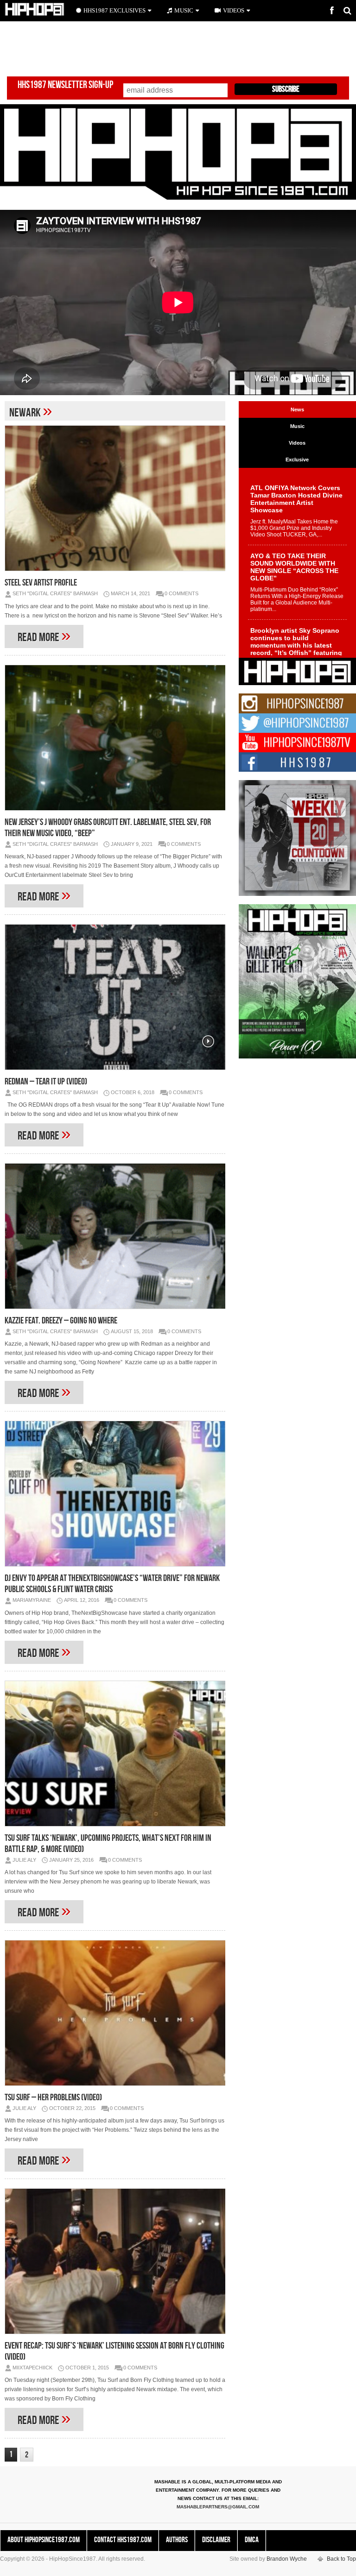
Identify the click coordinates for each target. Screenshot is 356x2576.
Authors (177, 2540)
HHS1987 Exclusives (114, 10)
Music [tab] (297, 426)
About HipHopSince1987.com (44, 2540)
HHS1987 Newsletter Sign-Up (65, 85)
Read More (44, 635)
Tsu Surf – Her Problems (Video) (53, 2097)
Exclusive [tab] (297, 460)
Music (184, 10)
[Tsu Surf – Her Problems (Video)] (115, 2013)
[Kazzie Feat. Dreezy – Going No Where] (115, 1236)
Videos (234, 10)
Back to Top (341, 2559)
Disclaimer (216, 2540)
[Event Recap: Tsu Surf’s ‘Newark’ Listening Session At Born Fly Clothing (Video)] (115, 2261)
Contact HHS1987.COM (123, 2540)
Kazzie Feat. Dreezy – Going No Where (61, 1321)
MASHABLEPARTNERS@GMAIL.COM (218, 2507)
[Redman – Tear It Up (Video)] (115, 997)
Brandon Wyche (287, 2559)
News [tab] (297, 409)
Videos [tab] (297, 443)
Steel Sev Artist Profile (41, 583)
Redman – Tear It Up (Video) (46, 1082)
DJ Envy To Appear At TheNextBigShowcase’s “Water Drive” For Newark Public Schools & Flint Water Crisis (112, 1584)
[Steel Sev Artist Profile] (115, 498)
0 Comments (181, 593)
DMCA (252, 2540)
